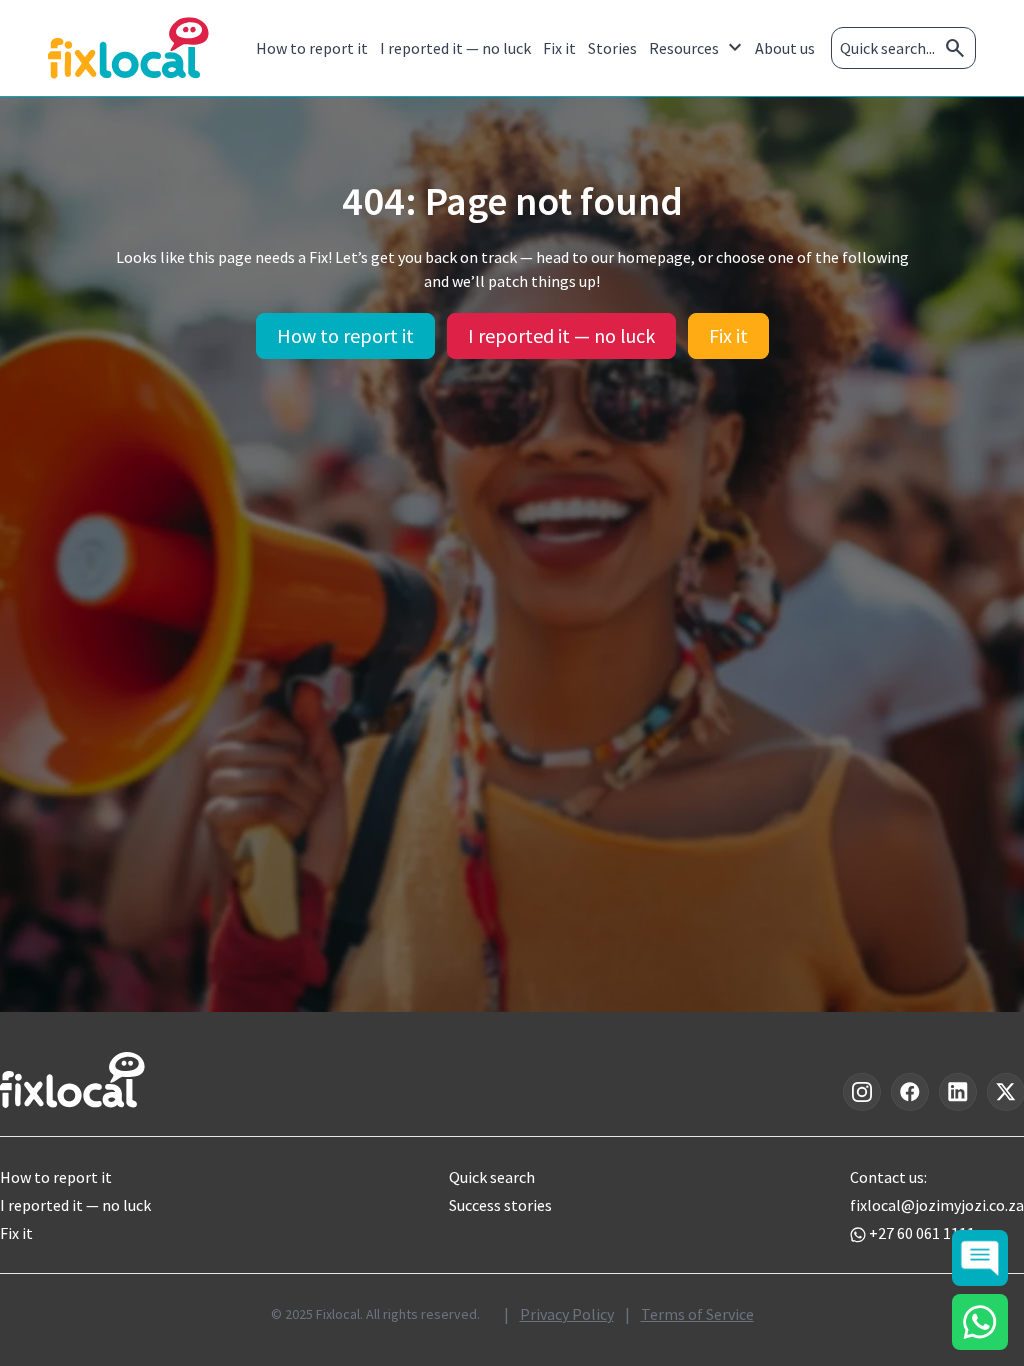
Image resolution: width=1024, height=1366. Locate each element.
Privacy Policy (567, 1314)
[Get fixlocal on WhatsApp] (980, 1322)
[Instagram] (862, 1092)
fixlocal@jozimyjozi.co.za (937, 1205)
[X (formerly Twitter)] (1006, 1092)
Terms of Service (697, 1314)
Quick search (492, 1177)
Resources (698, 48)
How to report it (312, 48)
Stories (612, 48)
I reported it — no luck (455, 48)
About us (785, 48)
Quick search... (903, 48)
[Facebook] (910, 1092)
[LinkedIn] (958, 1092)
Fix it (559, 48)
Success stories (500, 1205)
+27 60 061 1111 (922, 1233)
